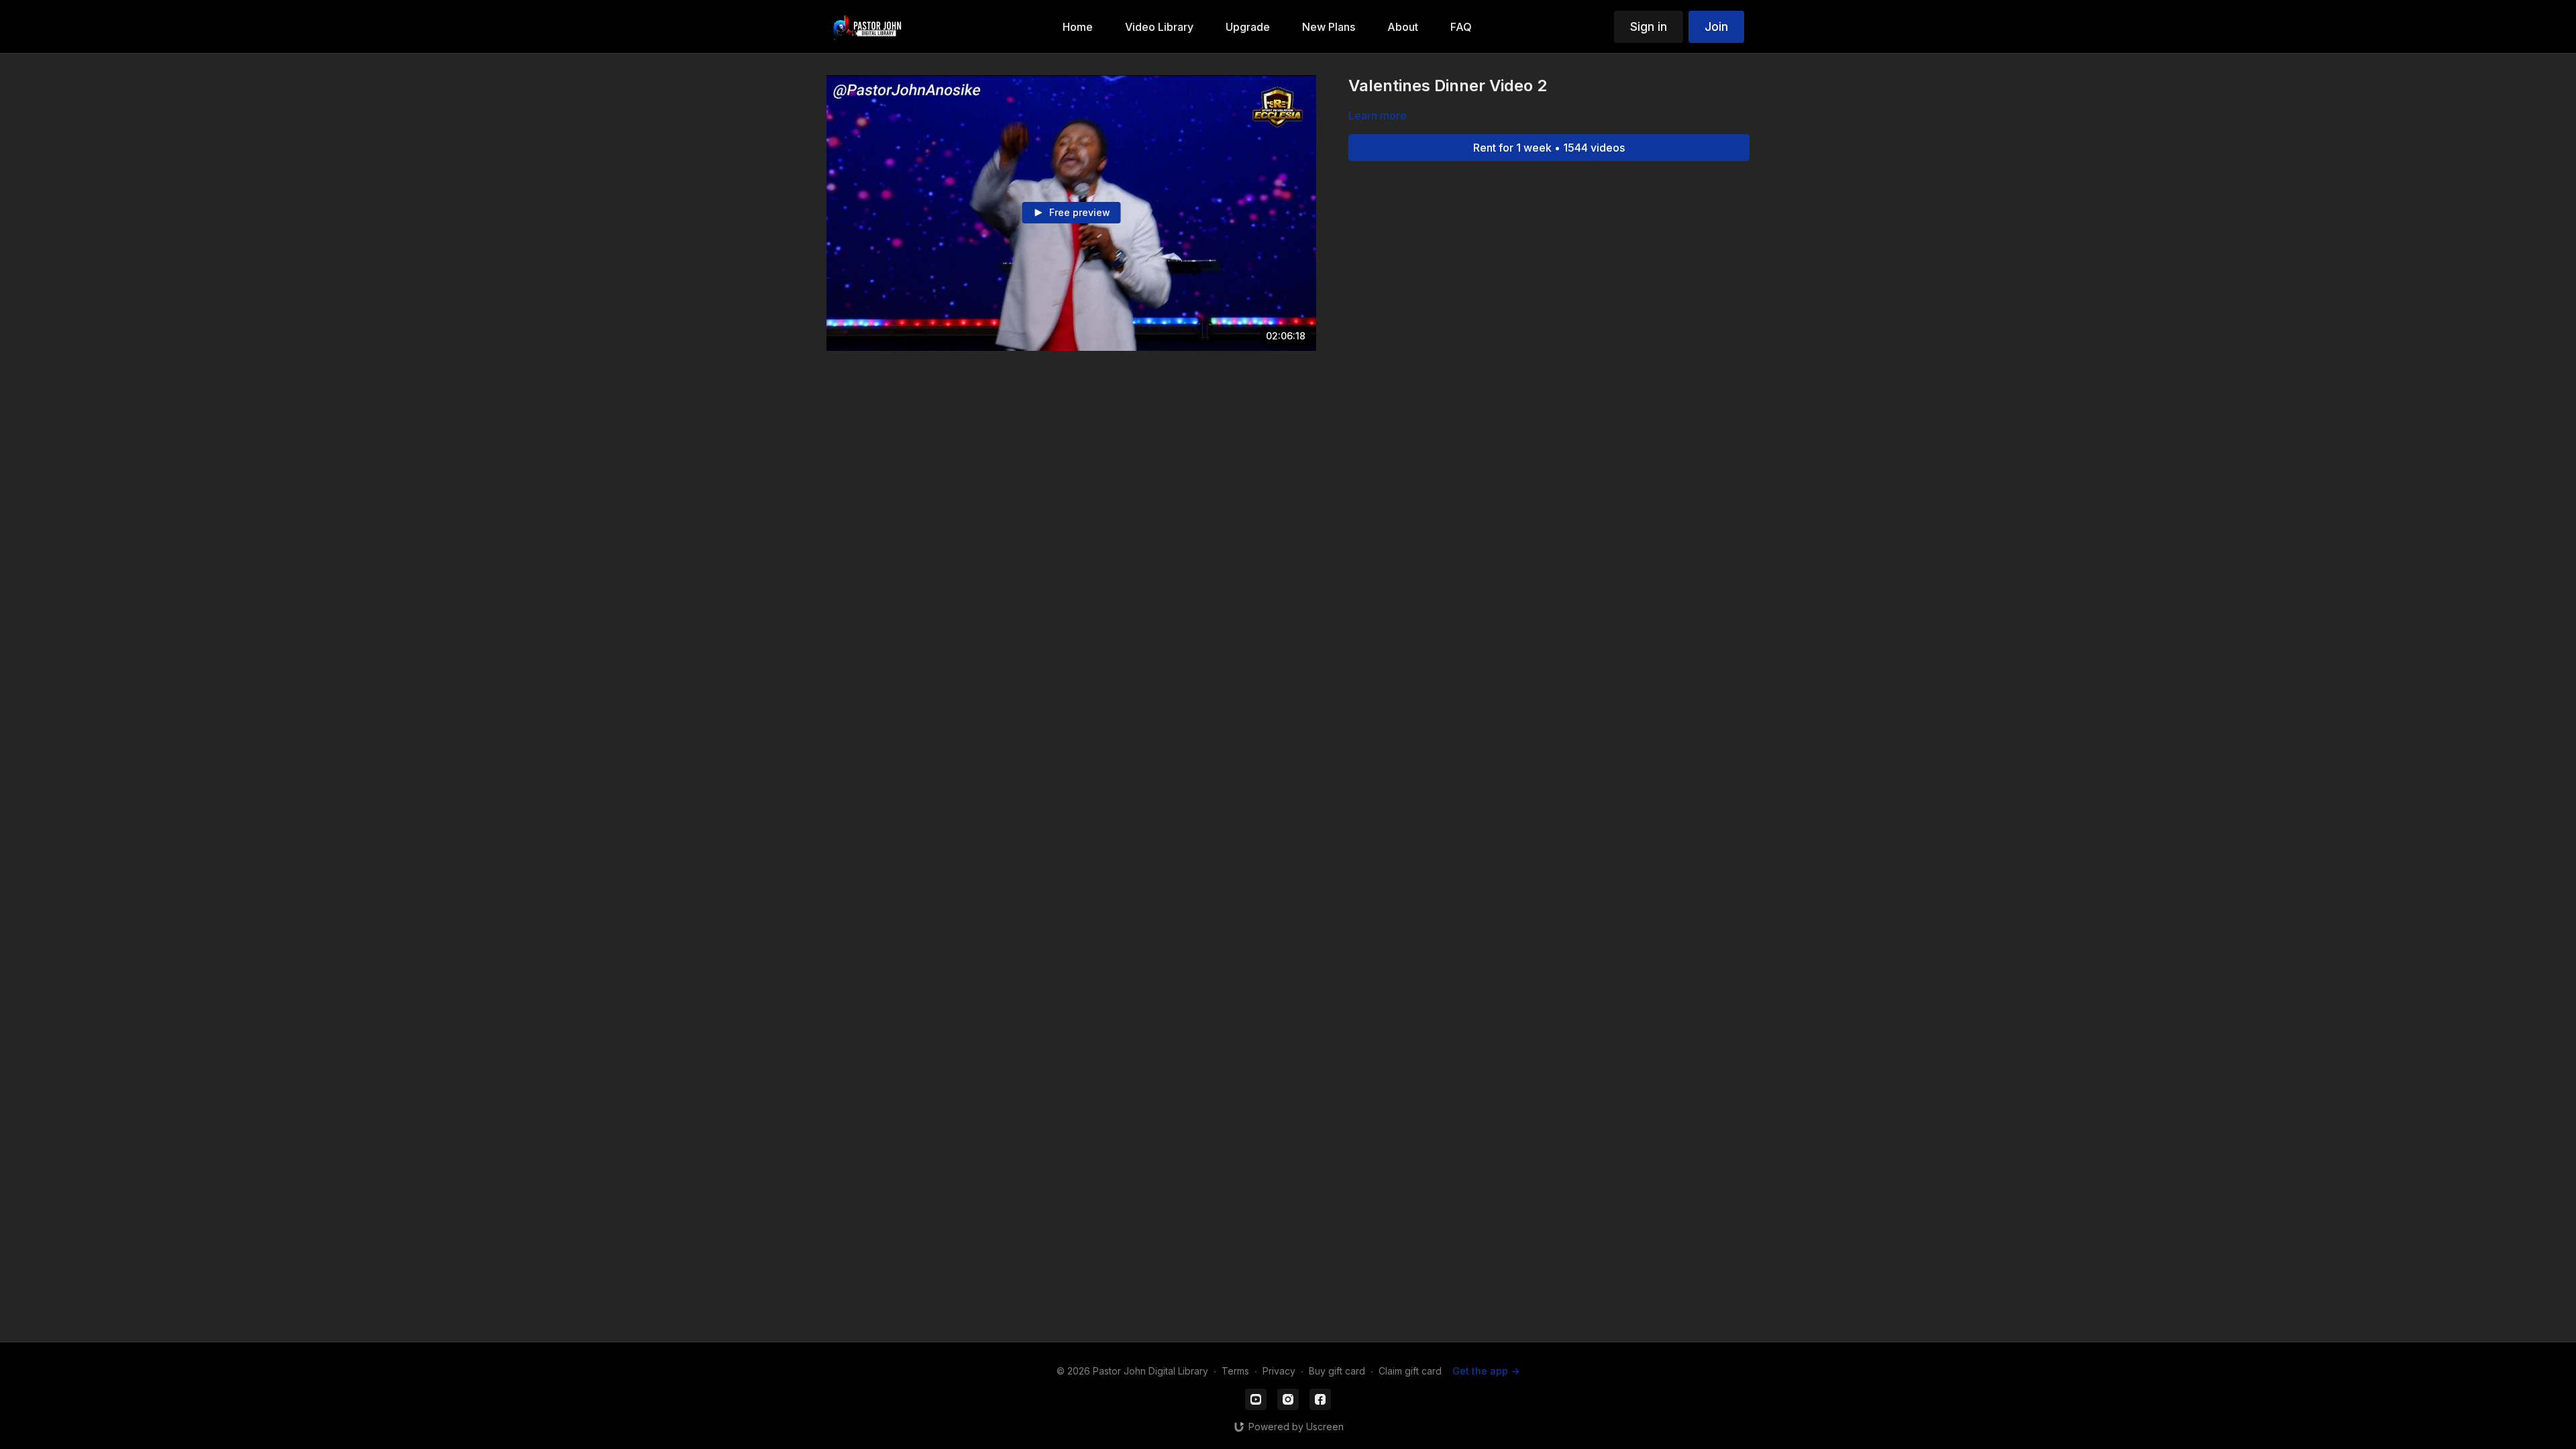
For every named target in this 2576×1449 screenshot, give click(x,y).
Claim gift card (1410, 1371)
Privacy (1279, 1371)
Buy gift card (1337, 1371)
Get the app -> (1486, 1371)
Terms (1235, 1371)
